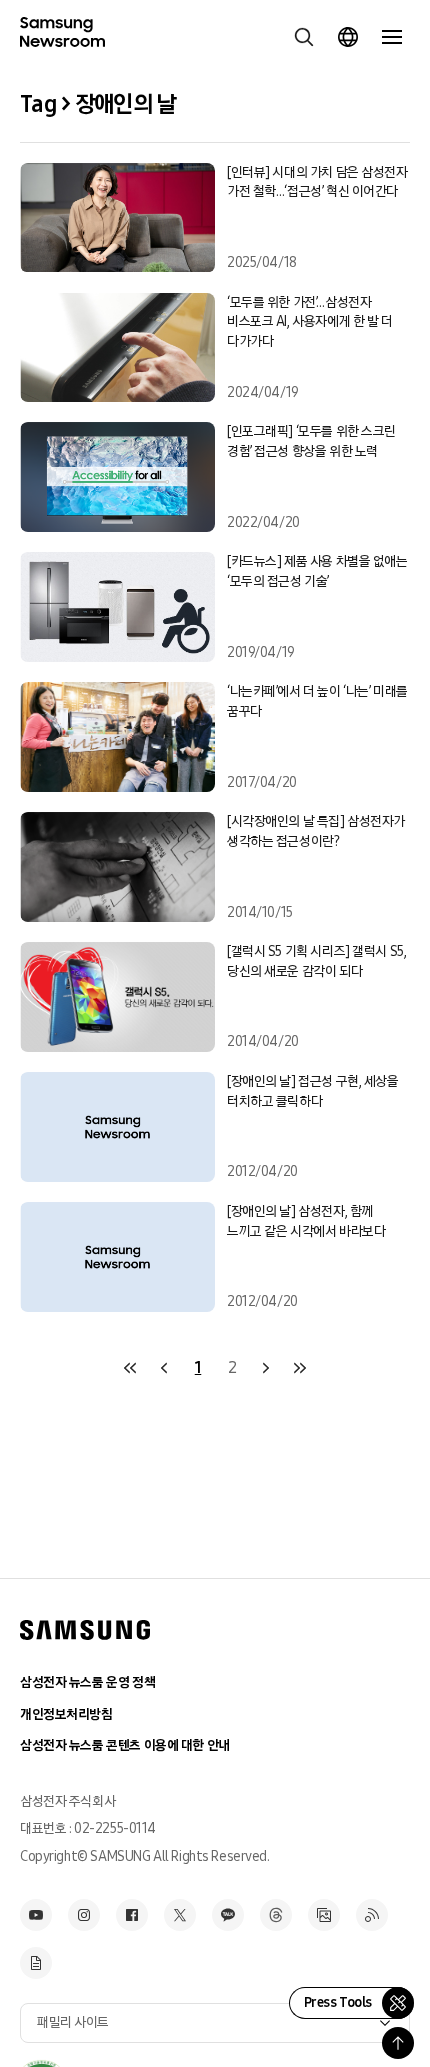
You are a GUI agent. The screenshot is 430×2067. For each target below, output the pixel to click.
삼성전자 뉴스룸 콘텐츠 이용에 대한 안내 (125, 1745)
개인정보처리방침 (66, 1714)
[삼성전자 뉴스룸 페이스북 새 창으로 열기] (132, 1915)
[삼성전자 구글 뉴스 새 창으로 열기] (36, 1963)
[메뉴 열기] (392, 37)
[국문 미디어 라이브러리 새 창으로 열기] (324, 1915)
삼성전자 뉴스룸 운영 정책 (87, 1682)
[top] (398, 2043)
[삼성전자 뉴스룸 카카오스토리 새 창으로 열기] (228, 1915)
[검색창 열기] (304, 37)
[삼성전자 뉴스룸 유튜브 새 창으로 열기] (36, 1915)
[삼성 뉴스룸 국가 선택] (348, 37)
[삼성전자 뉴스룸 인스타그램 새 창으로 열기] (84, 1915)
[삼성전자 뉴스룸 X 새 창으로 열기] (180, 1915)
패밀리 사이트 (73, 2022)
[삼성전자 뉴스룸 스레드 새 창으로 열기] (276, 1915)
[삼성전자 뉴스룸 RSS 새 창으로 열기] (372, 1915)
